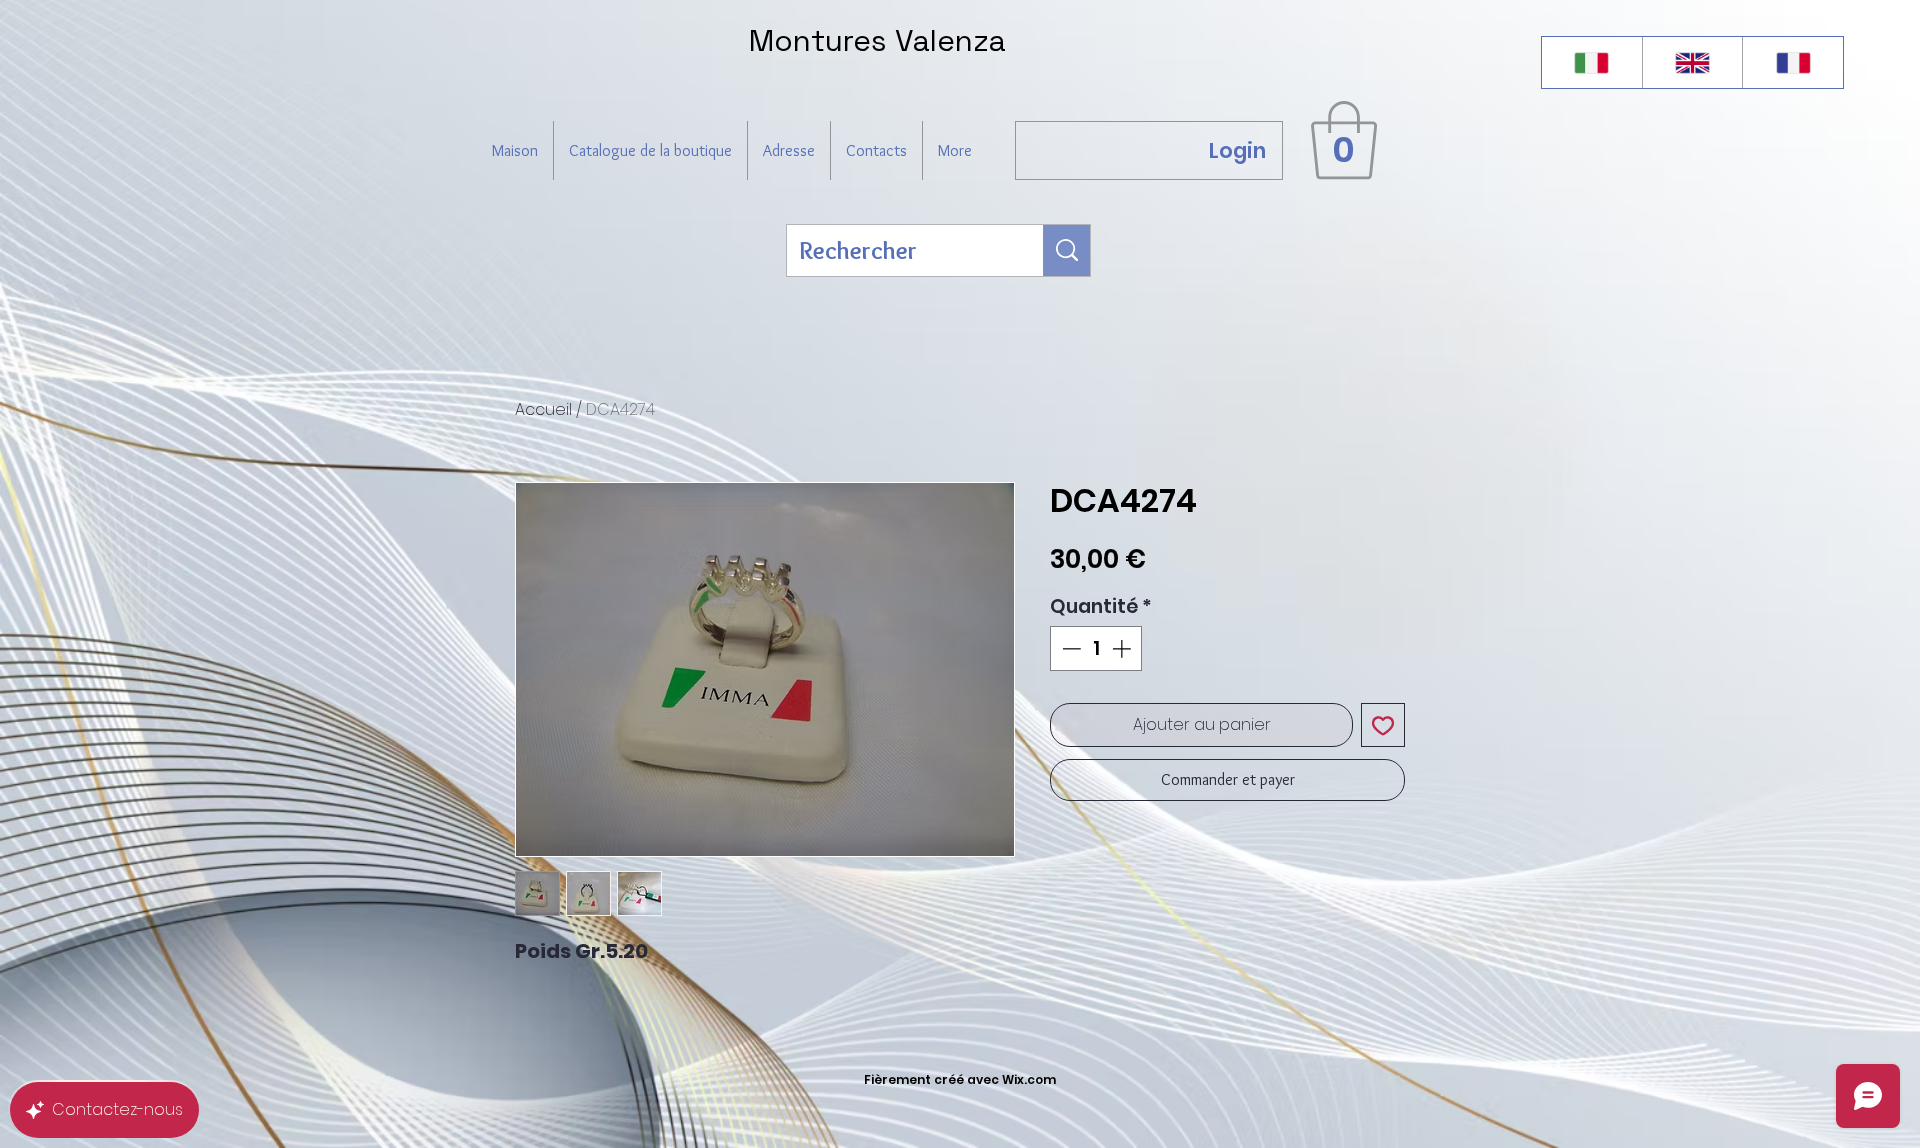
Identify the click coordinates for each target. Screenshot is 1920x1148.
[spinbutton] (1096, 648)
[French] (1792, 62)
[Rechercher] (1067, 250)
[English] (1692, 62)
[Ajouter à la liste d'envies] (1383, 725)
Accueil (543, 409)
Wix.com (1029, 1079)
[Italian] (1592, 62)
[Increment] (1123, 648)
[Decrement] (1069, 648)
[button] (1344, 140)
